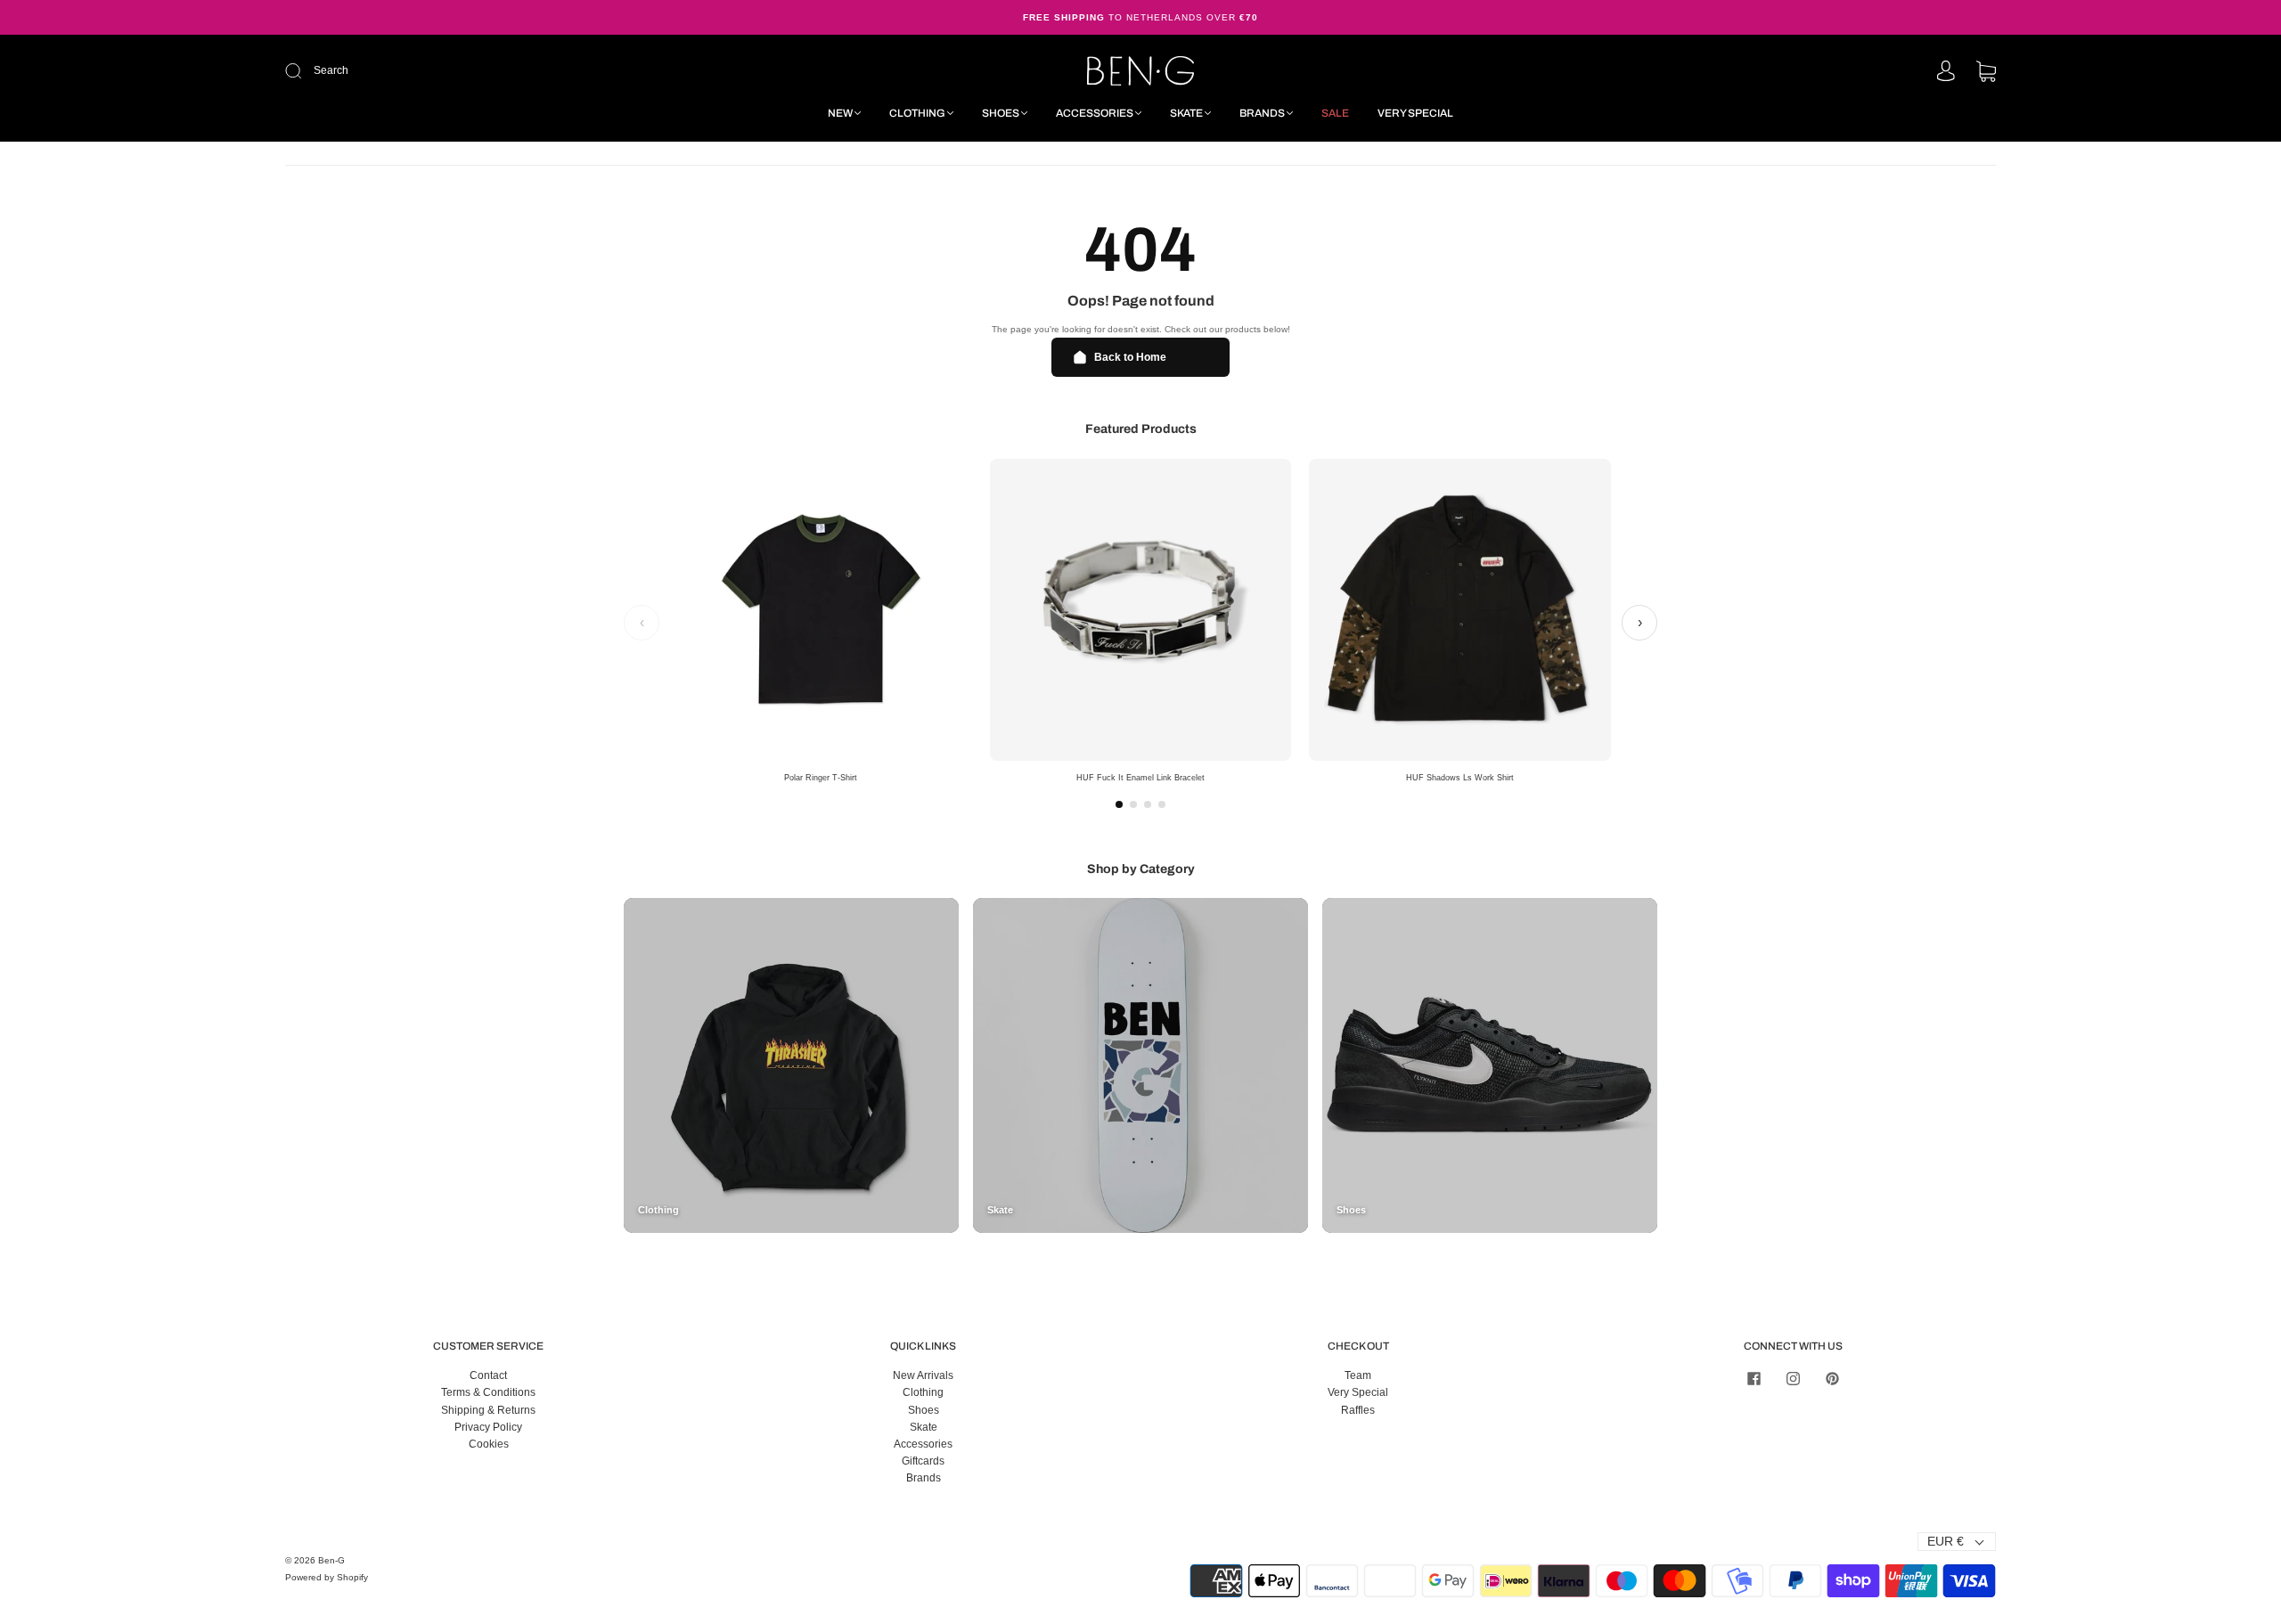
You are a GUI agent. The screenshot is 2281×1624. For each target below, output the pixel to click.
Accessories (1095, 113)
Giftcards (923, 1461)
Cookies (489, 1444)
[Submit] (413, 71)
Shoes (1001, 113)
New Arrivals (923, 1375)
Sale (1335, 113)
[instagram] (1793, 1378)
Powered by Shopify (327, 1577)
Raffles (1358, 1410)
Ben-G (331, 1560)
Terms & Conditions (488, 1392)
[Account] (1946, 72)
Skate (1186, 113)
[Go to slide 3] (1148, 804)
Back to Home (1130, 357)
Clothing (917, 113)
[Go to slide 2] (1133, 804)
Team (1358, 1375)
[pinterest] (1832, 1378)
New (840, 113)
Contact (488, 1375)
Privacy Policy (488, 1427)
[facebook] (1754, 1378)
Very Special (1415, 113)
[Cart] (1986, 73)
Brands (1262, 113)
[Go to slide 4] (1162, 804)
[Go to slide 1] (1119, 804)
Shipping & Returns (488, 1410)
